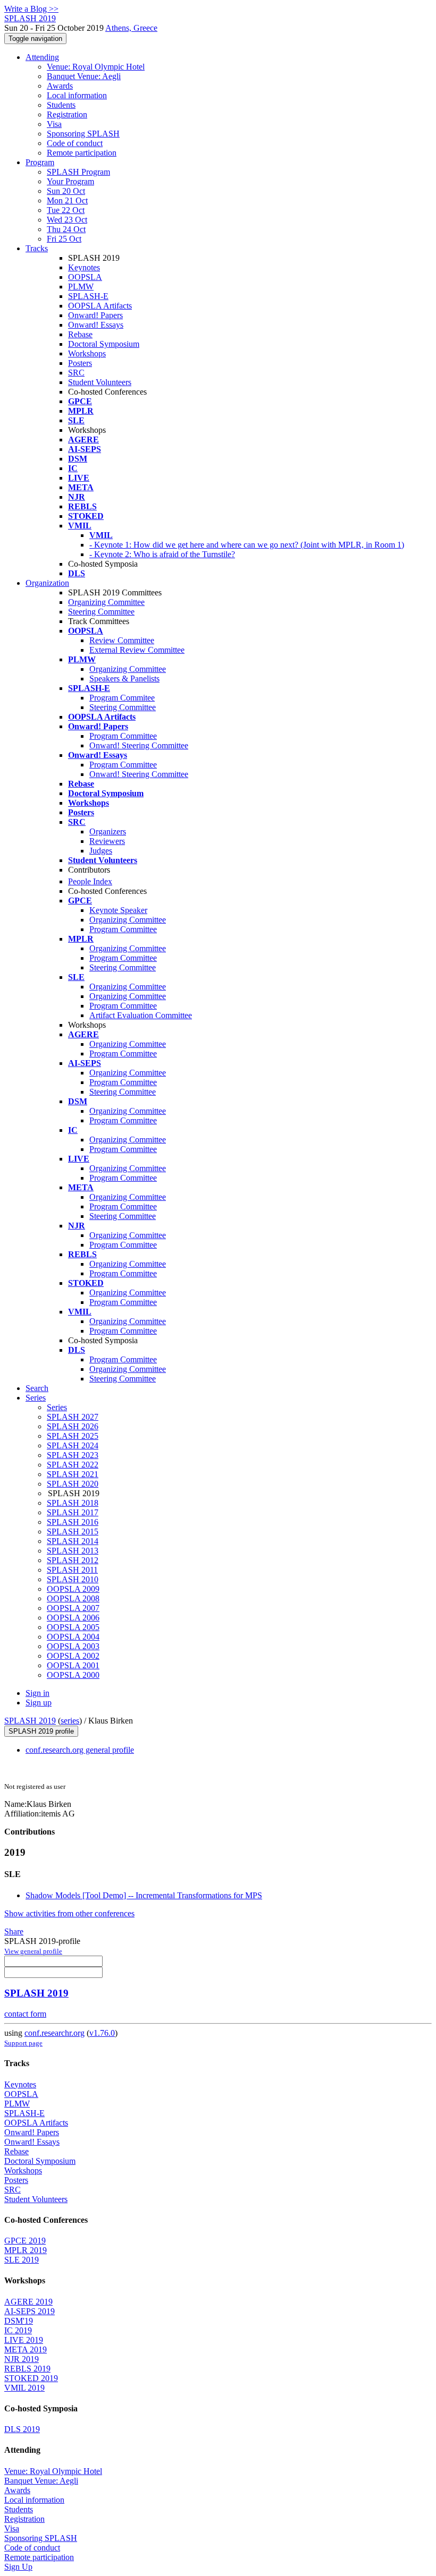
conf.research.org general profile (80, 1750)
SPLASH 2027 (73, 1417)
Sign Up (18, 2567)
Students (61, 105)
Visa (54, 124)
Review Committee (122, 640)
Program (40, 162)
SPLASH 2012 (73, 1560)
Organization (47, 583)
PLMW (81, 287)
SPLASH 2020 (73, 1484)
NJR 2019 (22, 2359)
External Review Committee (137, 650)
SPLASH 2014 (73, 1541)
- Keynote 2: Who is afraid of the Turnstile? (162, 554)
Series (57, 1407)
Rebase (80, 334)
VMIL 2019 (24, 2388)
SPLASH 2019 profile (41, 1731)
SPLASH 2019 (30, 1721)
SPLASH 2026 (73, 1426)
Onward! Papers (95, 315)
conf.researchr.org (54, 2033)
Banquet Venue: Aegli (84, 76)
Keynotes (84, 267)
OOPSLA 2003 (73, 1646)
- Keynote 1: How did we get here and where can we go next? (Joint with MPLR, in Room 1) (247, 545)
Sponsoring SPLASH (83, 134)
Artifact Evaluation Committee (141, 1015)
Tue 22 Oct (66, 210)
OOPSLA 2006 (73, 1618)
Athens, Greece (131, 28)
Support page (23, 2043)
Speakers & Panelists (124, 679)
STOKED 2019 (31, 2378)
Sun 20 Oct (66, 191)
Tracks (37, 248)
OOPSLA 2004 (73, 1637)
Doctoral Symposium (104, 344)
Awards (60, 86)
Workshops (87, 353)
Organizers (108, 831)
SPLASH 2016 (73, 1522)
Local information (77, 95)
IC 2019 (18, 2330)
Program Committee (123, 736)
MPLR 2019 (26, 2250)
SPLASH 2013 (73, 1551)
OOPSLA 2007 (73, 1608)
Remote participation (82, 153)
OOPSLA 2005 (73, 1627)
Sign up (39, 1703)
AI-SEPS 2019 (30, 2311)
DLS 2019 (22, 2429)
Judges (101, 851)
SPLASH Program (78, 172)
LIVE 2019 (24, 2340)
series (70, 1721)
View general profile (33, 1951)
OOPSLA (85, 277)
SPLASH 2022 (73, 1465)
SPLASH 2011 (72, 1570)
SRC (76, 373)
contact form (25, 2014)
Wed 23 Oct (67, 220)
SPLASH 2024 (73, 1445)
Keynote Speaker (118, 910)
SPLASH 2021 (73, 1474)
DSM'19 (19, 2321)
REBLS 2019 (27, 2369)
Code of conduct (75, 143)
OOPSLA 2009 (73, 1589)
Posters (80, 363)
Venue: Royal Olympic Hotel (96, 67)
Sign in (37, 1693)
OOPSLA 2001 (73, 1665)
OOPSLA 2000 (73, 1675)
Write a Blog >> (31, 9)
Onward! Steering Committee (139, 745)
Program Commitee (122, 698)
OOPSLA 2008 (73, 1598)
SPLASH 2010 (73, 1579)
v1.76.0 (102, 2033)
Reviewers (107, 841)
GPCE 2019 (25, 2241)
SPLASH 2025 (73, 1436)
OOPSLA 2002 (73, 1656)
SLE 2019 (22, 2260)
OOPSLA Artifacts (100, 306)
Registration (67, 114)
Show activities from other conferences (69, 1913)
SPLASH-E (88, 296)
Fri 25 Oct (64, 239)
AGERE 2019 (28, 2302)
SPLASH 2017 (73, 1512)
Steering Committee (101, 612)
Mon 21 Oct (67, 201)
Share (14, 1931)
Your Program (70, 181)
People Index (90, 881)
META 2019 (26, 2349)
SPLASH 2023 (73, 1455)
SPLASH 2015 (73, 1532)
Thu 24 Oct (66, 229)
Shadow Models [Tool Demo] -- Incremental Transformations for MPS (144, 1895)
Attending (42, 57)
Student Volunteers (100, 382)
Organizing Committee (106, 602)
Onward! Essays (96, 325)
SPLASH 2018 (73, 1503)
